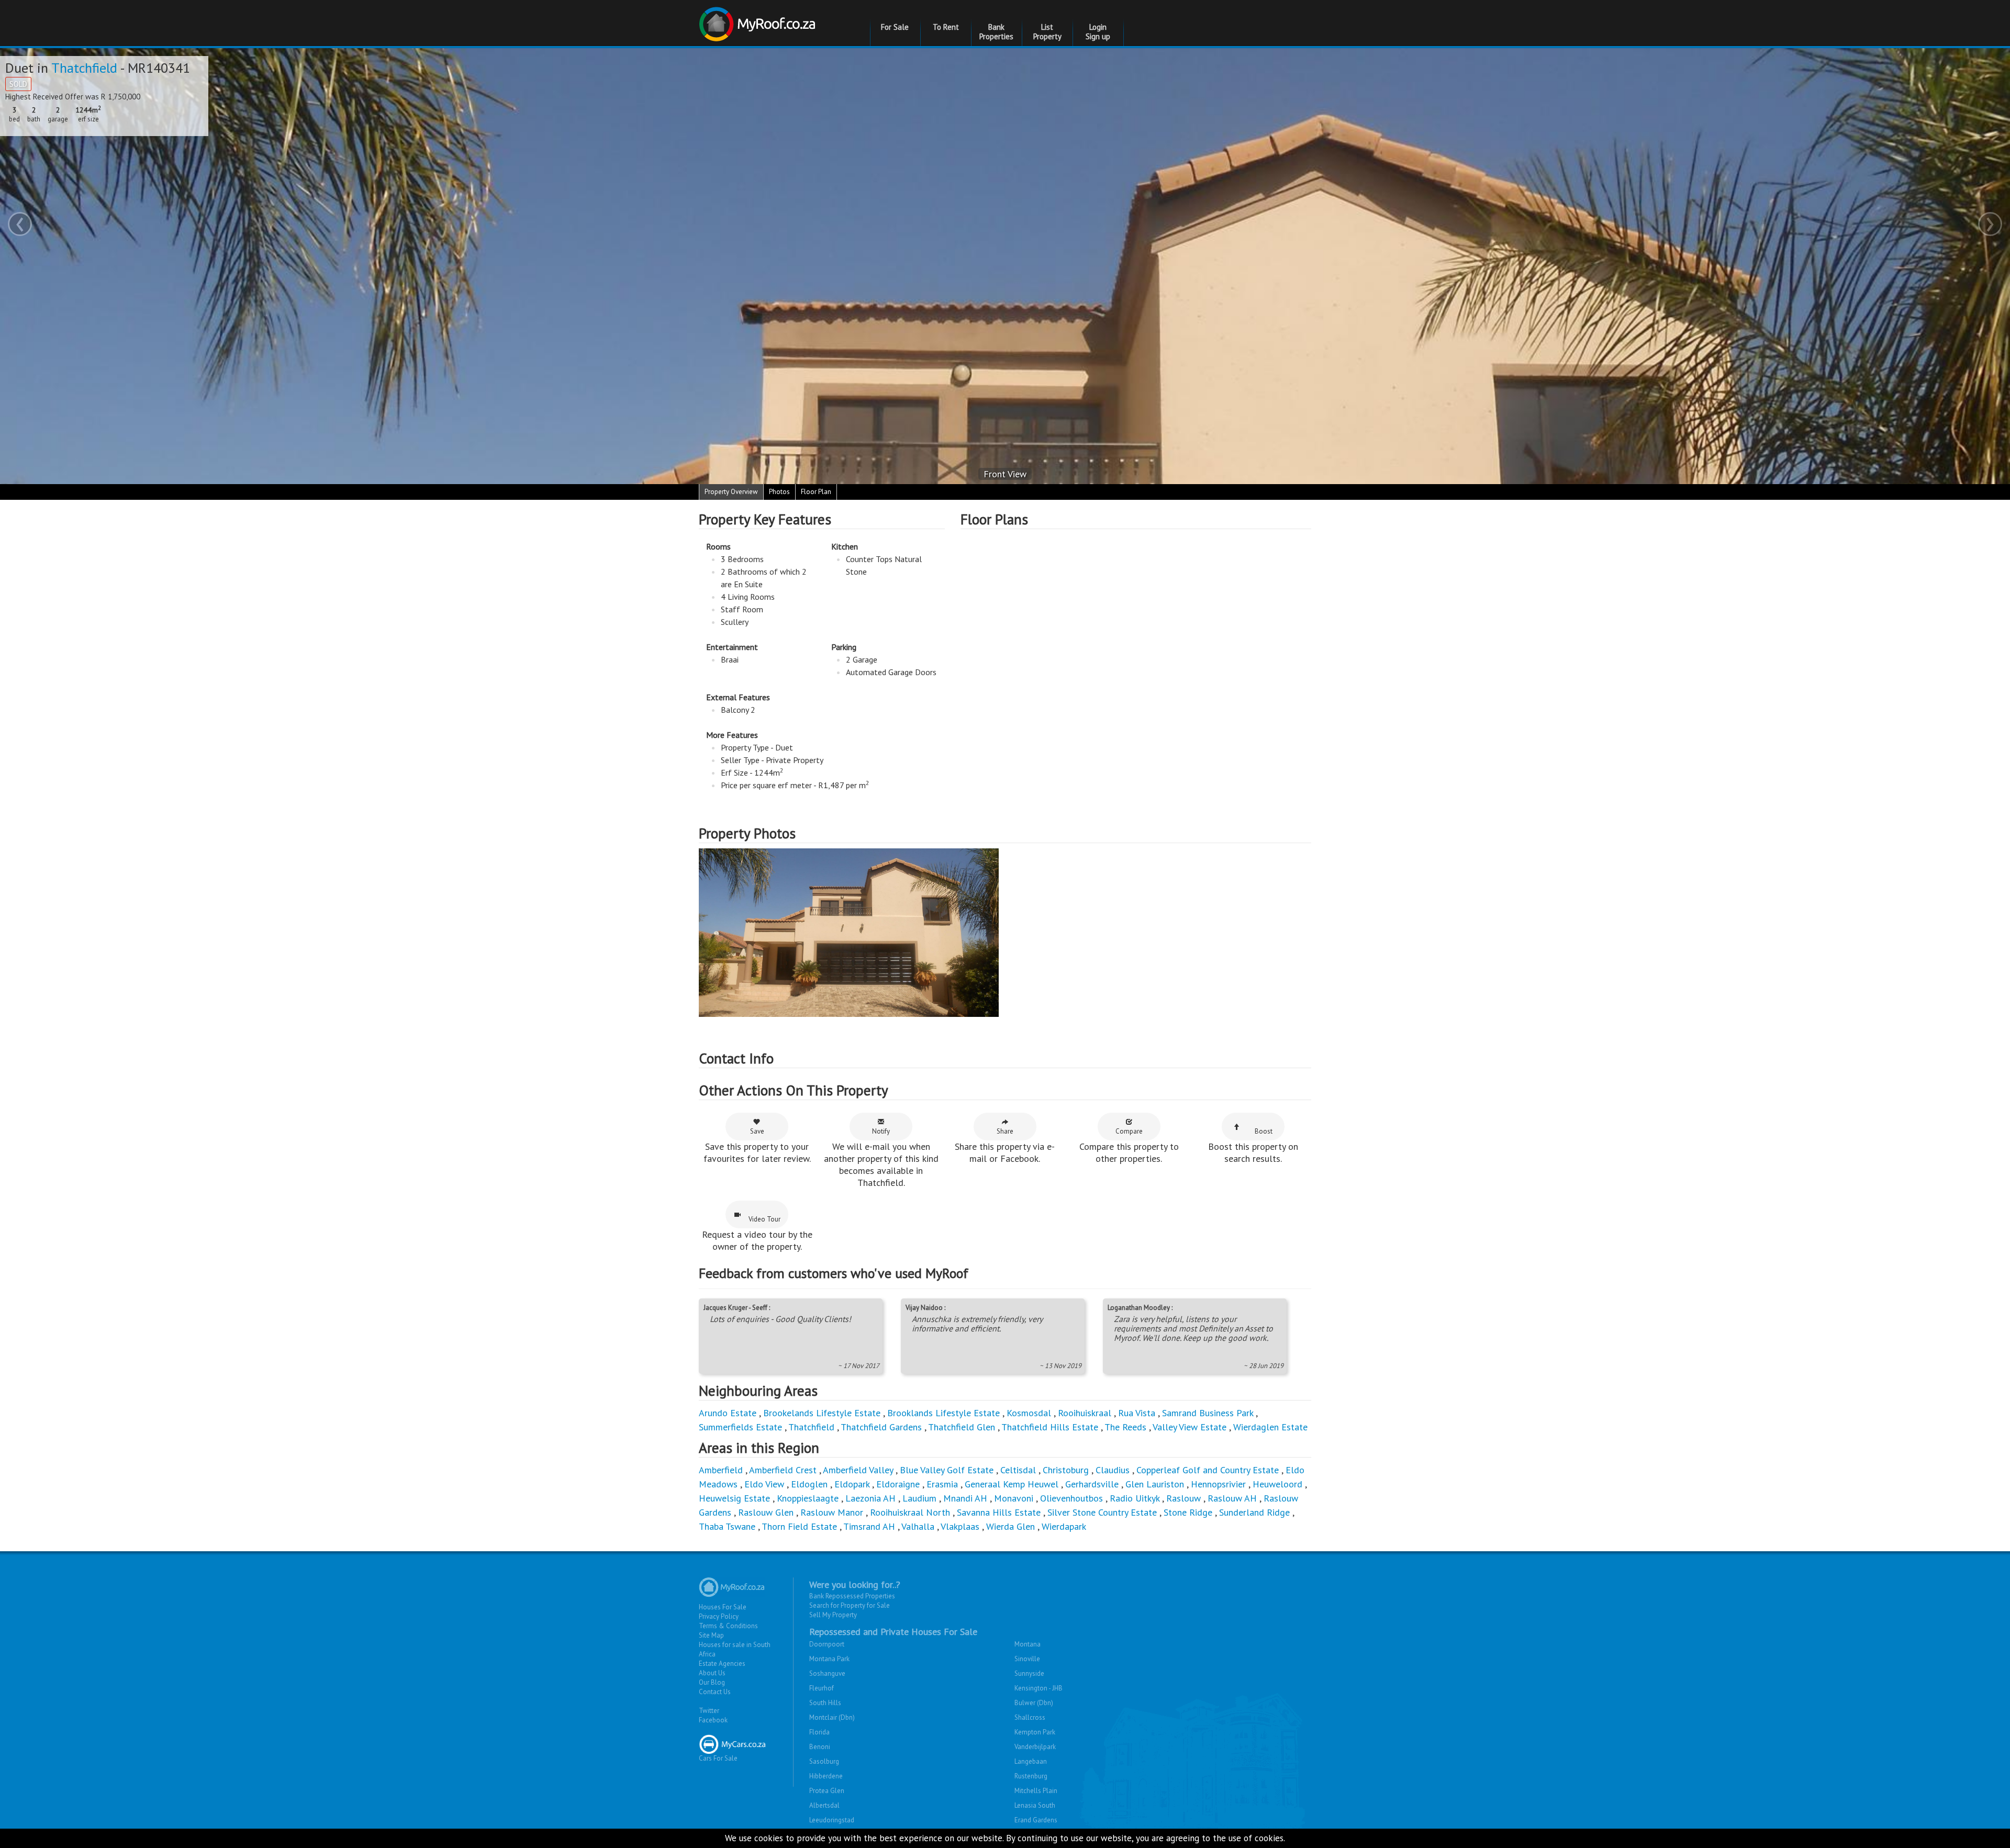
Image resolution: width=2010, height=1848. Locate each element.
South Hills (825, 1703)
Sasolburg (824, 1761)
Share (1005, 1131)
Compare (1129, 1131)
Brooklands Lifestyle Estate (943, 1413)
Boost (1264, 1131)
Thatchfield (84, 68)
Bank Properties (996, 32)
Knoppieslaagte (808, 1498)
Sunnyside (1029, 1673)
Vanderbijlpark (1035, 1747)
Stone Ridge (1188, 1512)
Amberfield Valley (858, 1470)
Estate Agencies (722, 1664)
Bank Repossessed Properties (852, 1596)
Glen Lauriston (1156, 1484)
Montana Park (829, 1659)
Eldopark (852, 1484)
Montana (1028, 1644)
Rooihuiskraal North (910, 1512)
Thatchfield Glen (962, 1427)
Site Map (711, 1635)
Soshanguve (827, 1673)
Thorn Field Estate (799, 1526)
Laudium (919, 1498)
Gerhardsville (1092, 1484)
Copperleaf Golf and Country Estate (1208, 1470)
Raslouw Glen (766, 1512)
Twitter (709, 1711)
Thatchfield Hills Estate (1050, 1427)
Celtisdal (1018, 1470)
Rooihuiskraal (1085, 1413)
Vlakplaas (960, 1526)
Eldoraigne (898, 1484)
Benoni (820, 1747)
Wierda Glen (1010, 1526)
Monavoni (1014, 1498)
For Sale (895, 27)
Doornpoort (827, 1644)
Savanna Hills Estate (999, 1512)
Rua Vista (1137, 1413)
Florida (819, 1732)
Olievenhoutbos (1071, 1498)
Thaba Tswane (727, 1526)
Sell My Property (833, 1615)
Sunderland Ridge (1254, 1512)
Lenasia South (1035, 1805)
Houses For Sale (723, 1607)
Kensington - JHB (1038, 1688)
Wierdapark (1064, 1526)
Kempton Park (1035, 1732)
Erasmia (942, 1484)
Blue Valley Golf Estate (947, 1470)
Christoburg (1066, 1470)
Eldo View (764, 1484)
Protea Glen (827, 1791)
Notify (881, 1131)
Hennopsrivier (1218, 1484)
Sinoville (1027, 1659)
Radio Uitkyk (1135, 1498)
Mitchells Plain (1036, 1791)
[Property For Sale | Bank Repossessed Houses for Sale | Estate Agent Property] (759, 20)
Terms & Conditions (728, 1626)
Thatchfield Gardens (881, 1427)
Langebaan (1031, 1761)
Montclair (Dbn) (832, 1717)
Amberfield (721, 1470)
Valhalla (918, 1526)
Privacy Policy (719, 1616)
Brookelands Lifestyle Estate (822, 1413)
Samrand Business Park (1208, 1413)
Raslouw (1183, 1498)
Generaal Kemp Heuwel (1012, 1484)
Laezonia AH (870, 1498)
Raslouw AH (1232, 1498)
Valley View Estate (1190, 1427)
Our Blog (712, 1682)
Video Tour (764, 1219)
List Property (1047, 32)
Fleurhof (822, 1688)
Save (757, 1131)
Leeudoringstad (832, 1820)
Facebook (713, 1720)
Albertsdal (824, 1805)
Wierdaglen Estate (1270, 1427)
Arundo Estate (728, 1413)
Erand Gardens (1036, 1820)
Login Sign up (1098, 32)
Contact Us (715, 1692)
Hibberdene (826, 1776)
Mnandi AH (965, 1498)
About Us (712, 1673)
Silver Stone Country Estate (1102, 1512)
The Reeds (1125, 1427)
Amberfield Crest (783, 1470)
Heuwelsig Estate (734, 1498)
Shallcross (1030, 1717)
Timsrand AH (869, 1526)
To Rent (946, 27)
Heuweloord (1277, 1484)
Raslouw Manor (832, 1512)
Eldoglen (809, 1484)
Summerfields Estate (740, 1427)
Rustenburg (1031, 1776)
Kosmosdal (1029, 1413)
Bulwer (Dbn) (1034, 1703)
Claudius (1113, 1470)
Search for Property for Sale (850, 1605)
